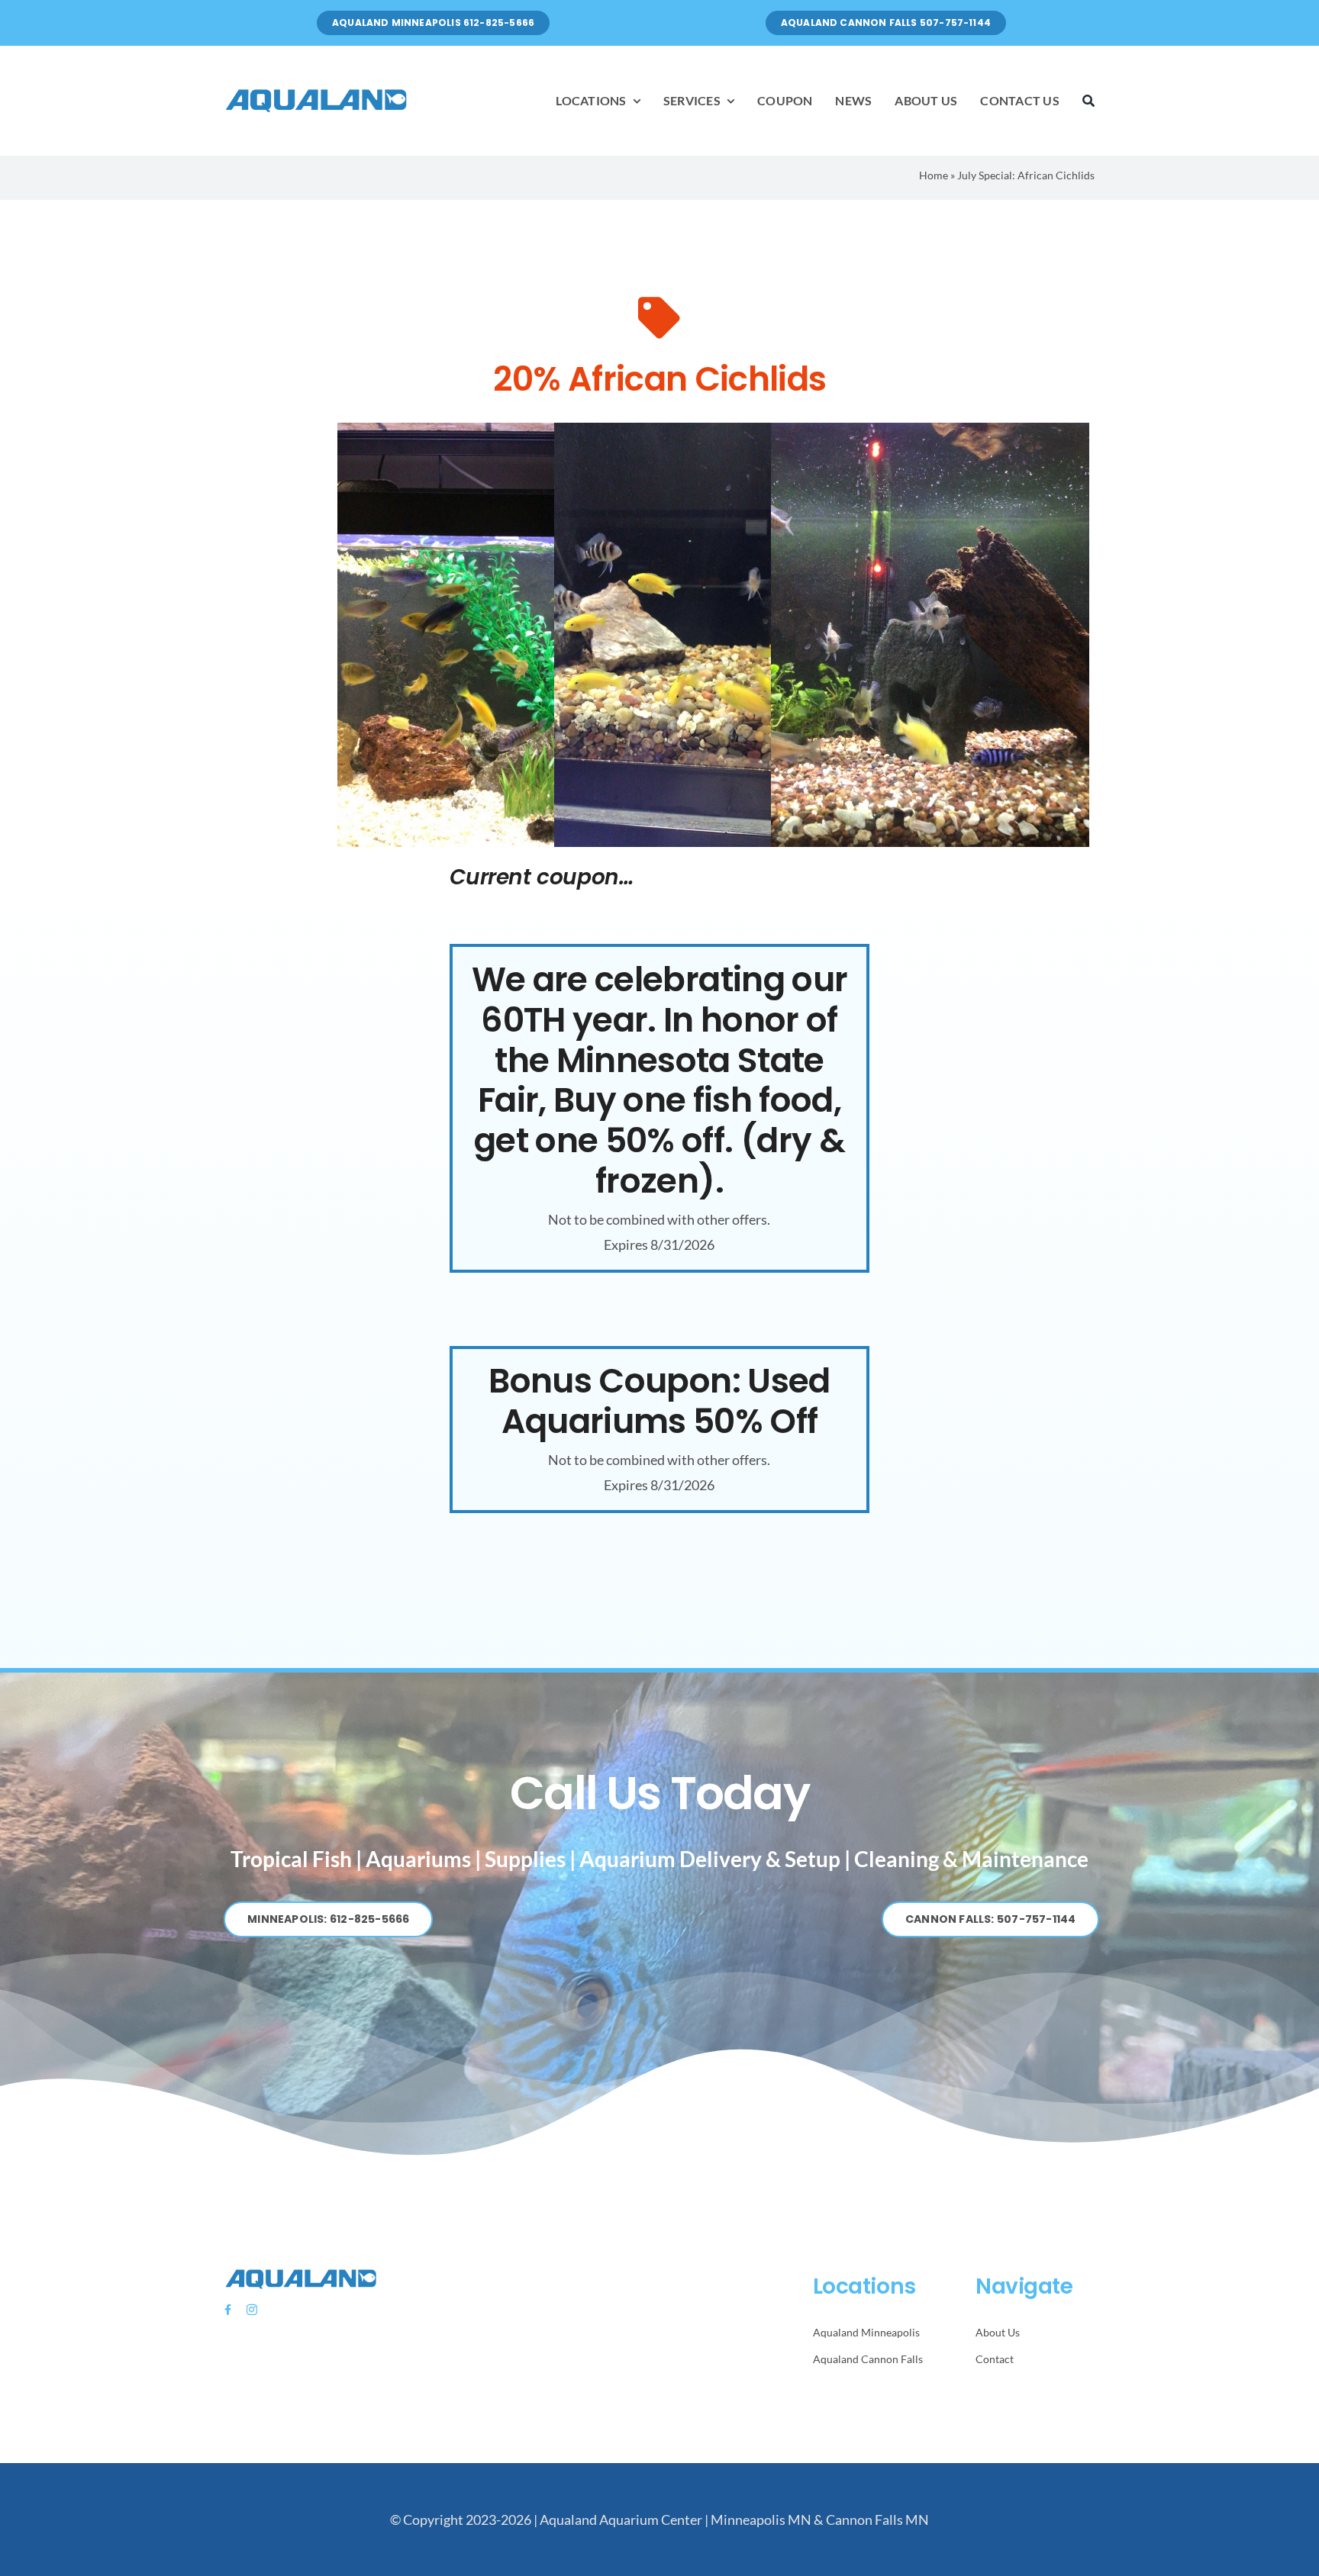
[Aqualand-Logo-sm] (316, 92)
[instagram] (252, 2310)
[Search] (1088, 101)
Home (934, 175)
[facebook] (228, 2310)
